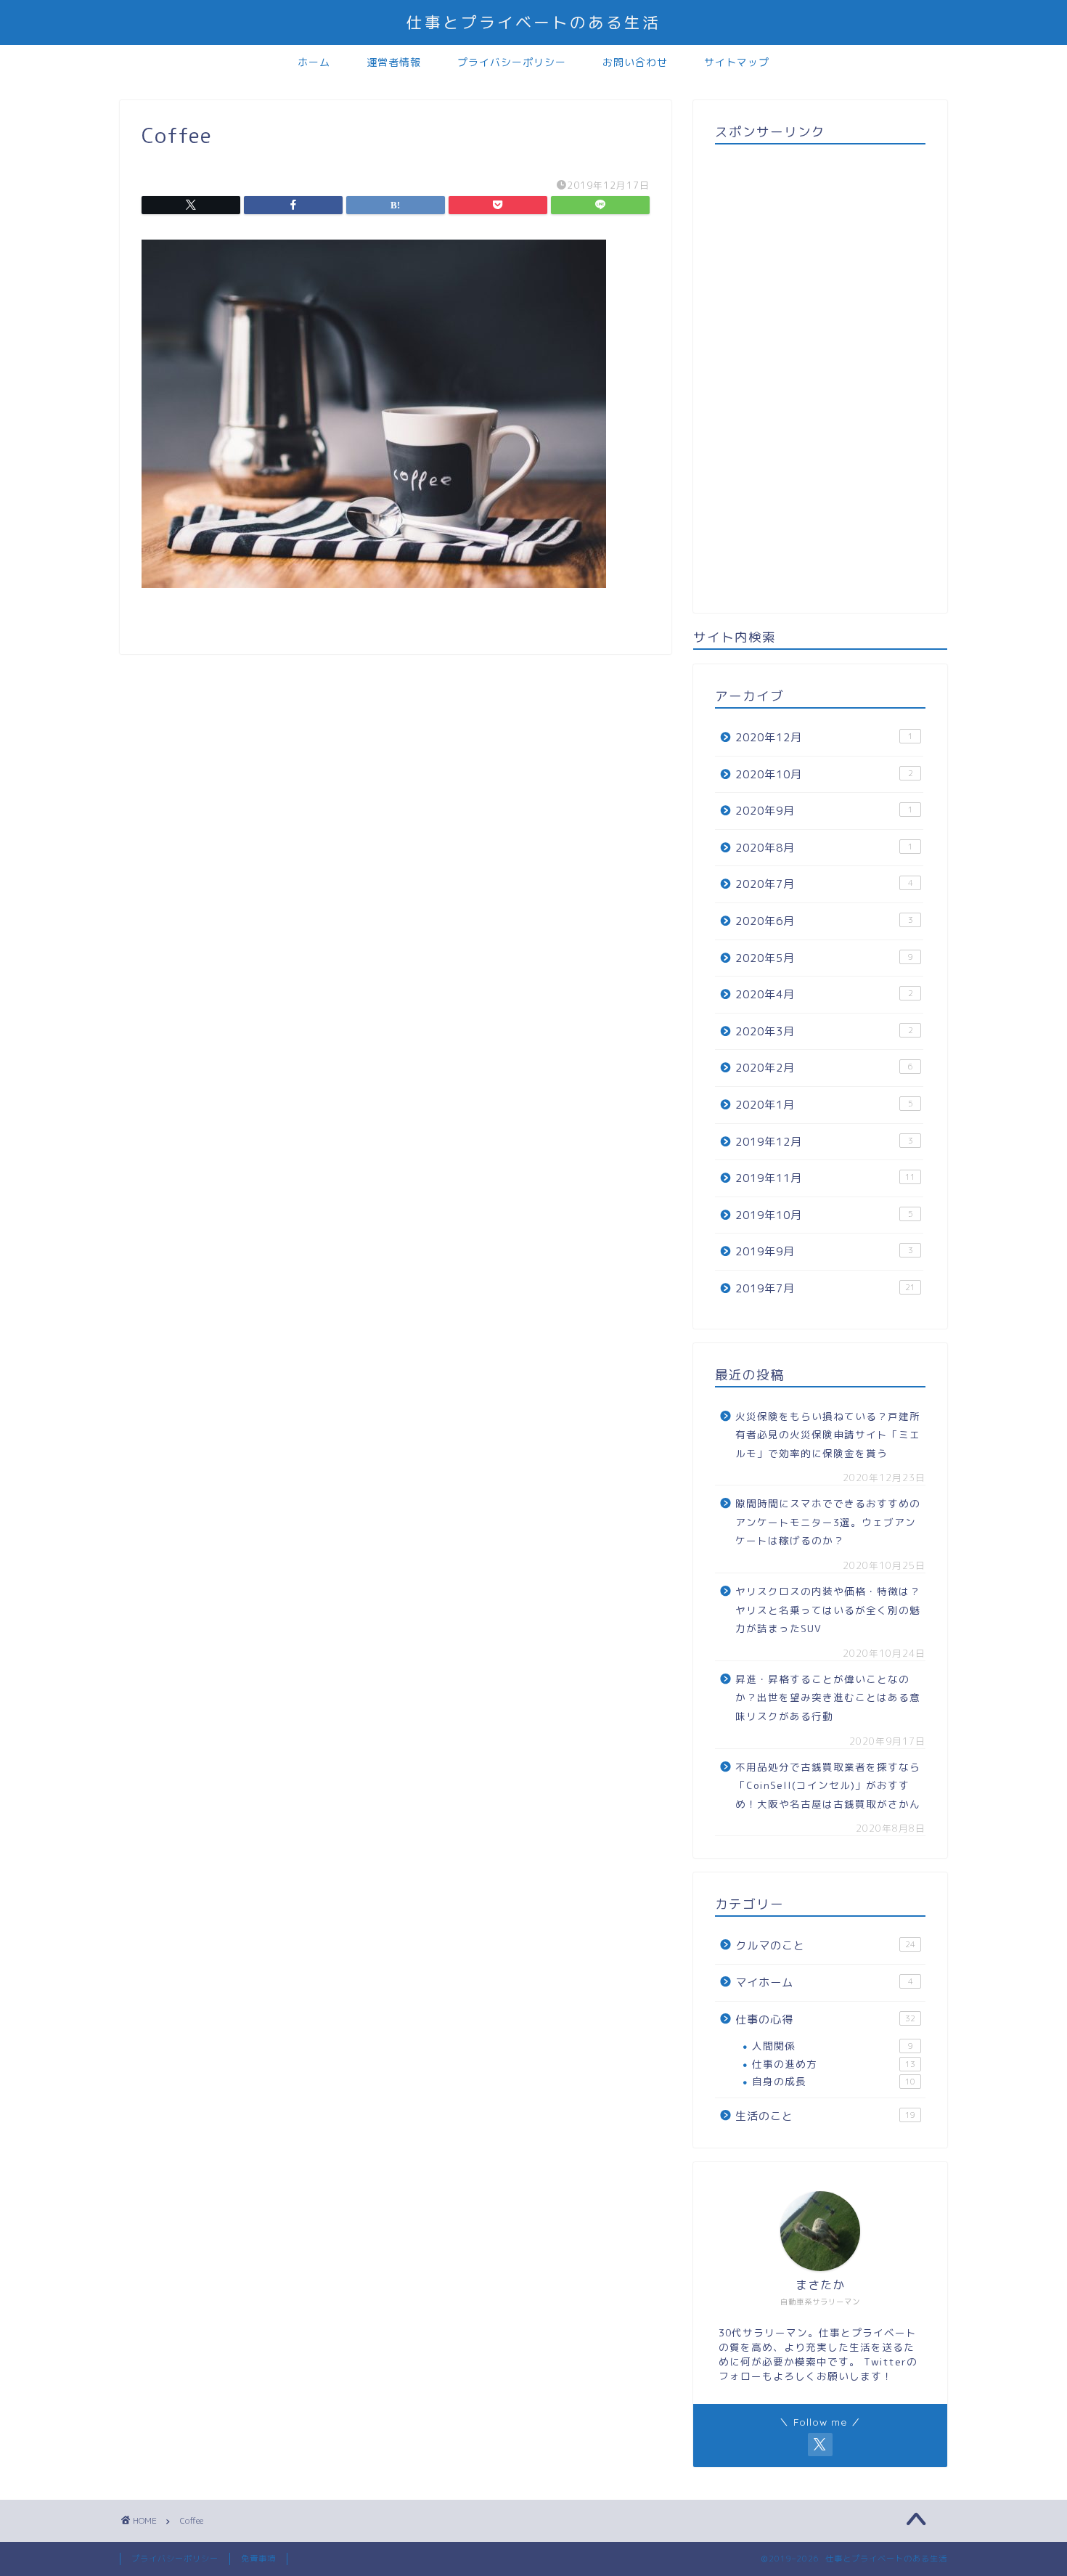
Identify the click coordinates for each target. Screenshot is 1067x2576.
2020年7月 (824, 884)
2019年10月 (824, 1215)
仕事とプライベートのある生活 (533, 22)
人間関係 (833, 2046)
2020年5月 (824, 958)
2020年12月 (824, 737)
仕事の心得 (825, 2019)
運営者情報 (394, 62)
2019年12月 (824, 1142)
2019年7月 (825, 1288)
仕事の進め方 (834, 2064)
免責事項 (258, 2559)
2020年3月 (824, 1031)
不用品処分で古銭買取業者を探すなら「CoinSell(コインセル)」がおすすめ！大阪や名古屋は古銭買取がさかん (828, 1785)
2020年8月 (824, 848)
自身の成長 (834, 2081)
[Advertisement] (820, 373)
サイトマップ (737, 62)
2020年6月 (824, 921)
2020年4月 (824, 994)
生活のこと (825, 2116)
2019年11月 (825, 1178)
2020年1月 (824, 1105)
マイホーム (824, 1982)
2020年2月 (824, 1068)
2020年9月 (824, 811)
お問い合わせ (635, 62)
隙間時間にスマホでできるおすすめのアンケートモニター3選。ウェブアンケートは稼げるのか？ (828, 1522)
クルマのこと (825, 1945)
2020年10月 (824, 774)
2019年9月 (824, 1251)
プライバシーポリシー (512, 62)
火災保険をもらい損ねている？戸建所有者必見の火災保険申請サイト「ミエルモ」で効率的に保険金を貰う (828, 1435)
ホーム (314, 62)
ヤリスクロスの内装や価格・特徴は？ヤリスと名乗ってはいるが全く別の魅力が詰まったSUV (828, 1610)
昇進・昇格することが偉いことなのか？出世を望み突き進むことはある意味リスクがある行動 (828, 1697)
